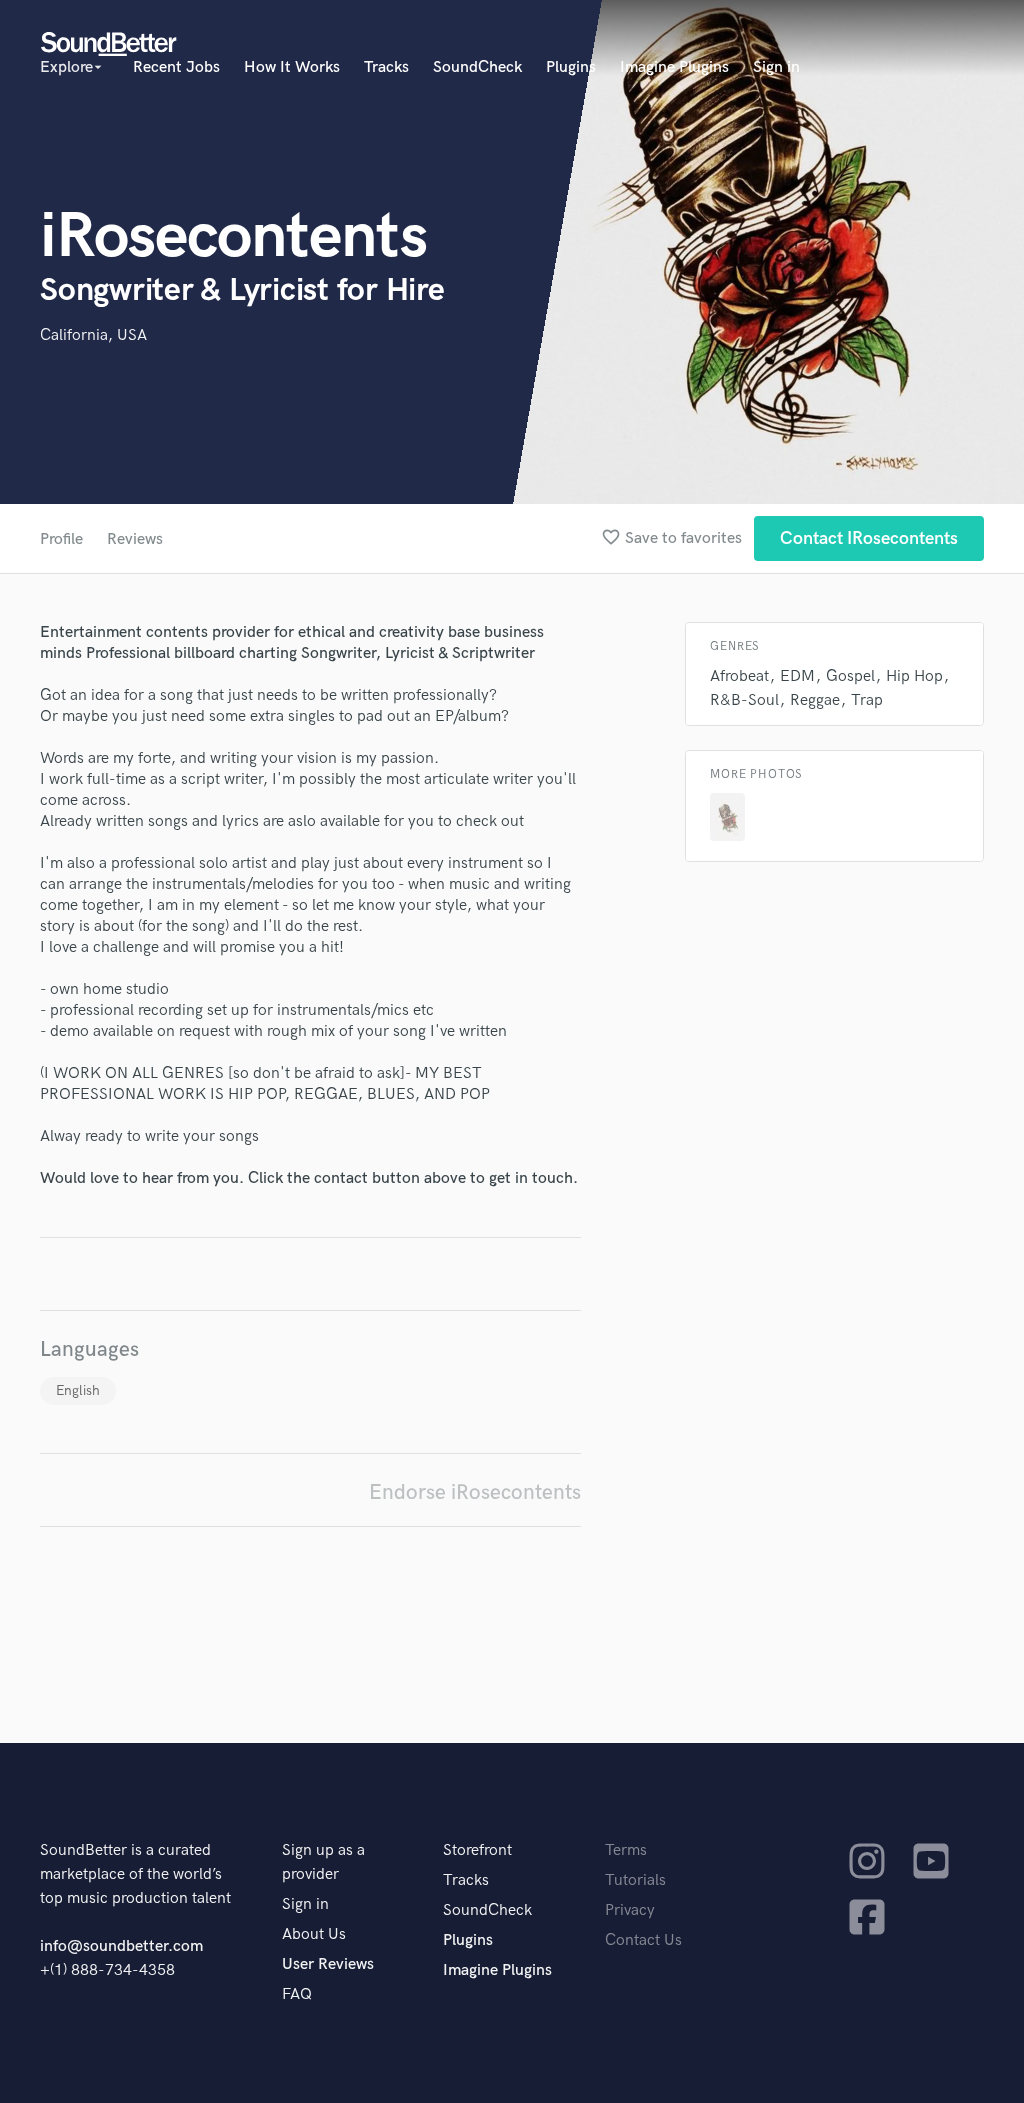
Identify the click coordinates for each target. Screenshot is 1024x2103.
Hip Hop (914, 676)
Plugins (571, 67)
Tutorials (635, 1880)
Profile (61, 539)
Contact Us (643, 1940)
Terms (626, 1850)
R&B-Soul (744, 700)
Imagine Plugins (674, 67)
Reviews (135, 539)
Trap (867, 700)
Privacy (630, 1910)
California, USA (93, 335)
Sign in (776, 67)
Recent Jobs (176, 67)
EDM (797, 676)
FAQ (297, 1994)
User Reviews (328, 1964)
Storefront (477, 1850)
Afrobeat (739, 676)
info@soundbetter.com (121, 1946)
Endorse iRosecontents (475, 1492)
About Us (314, 1934)
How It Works (292, 67)
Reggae (815, 700)
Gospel (850, 676)
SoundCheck (477, 67)
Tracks (386, 67)
